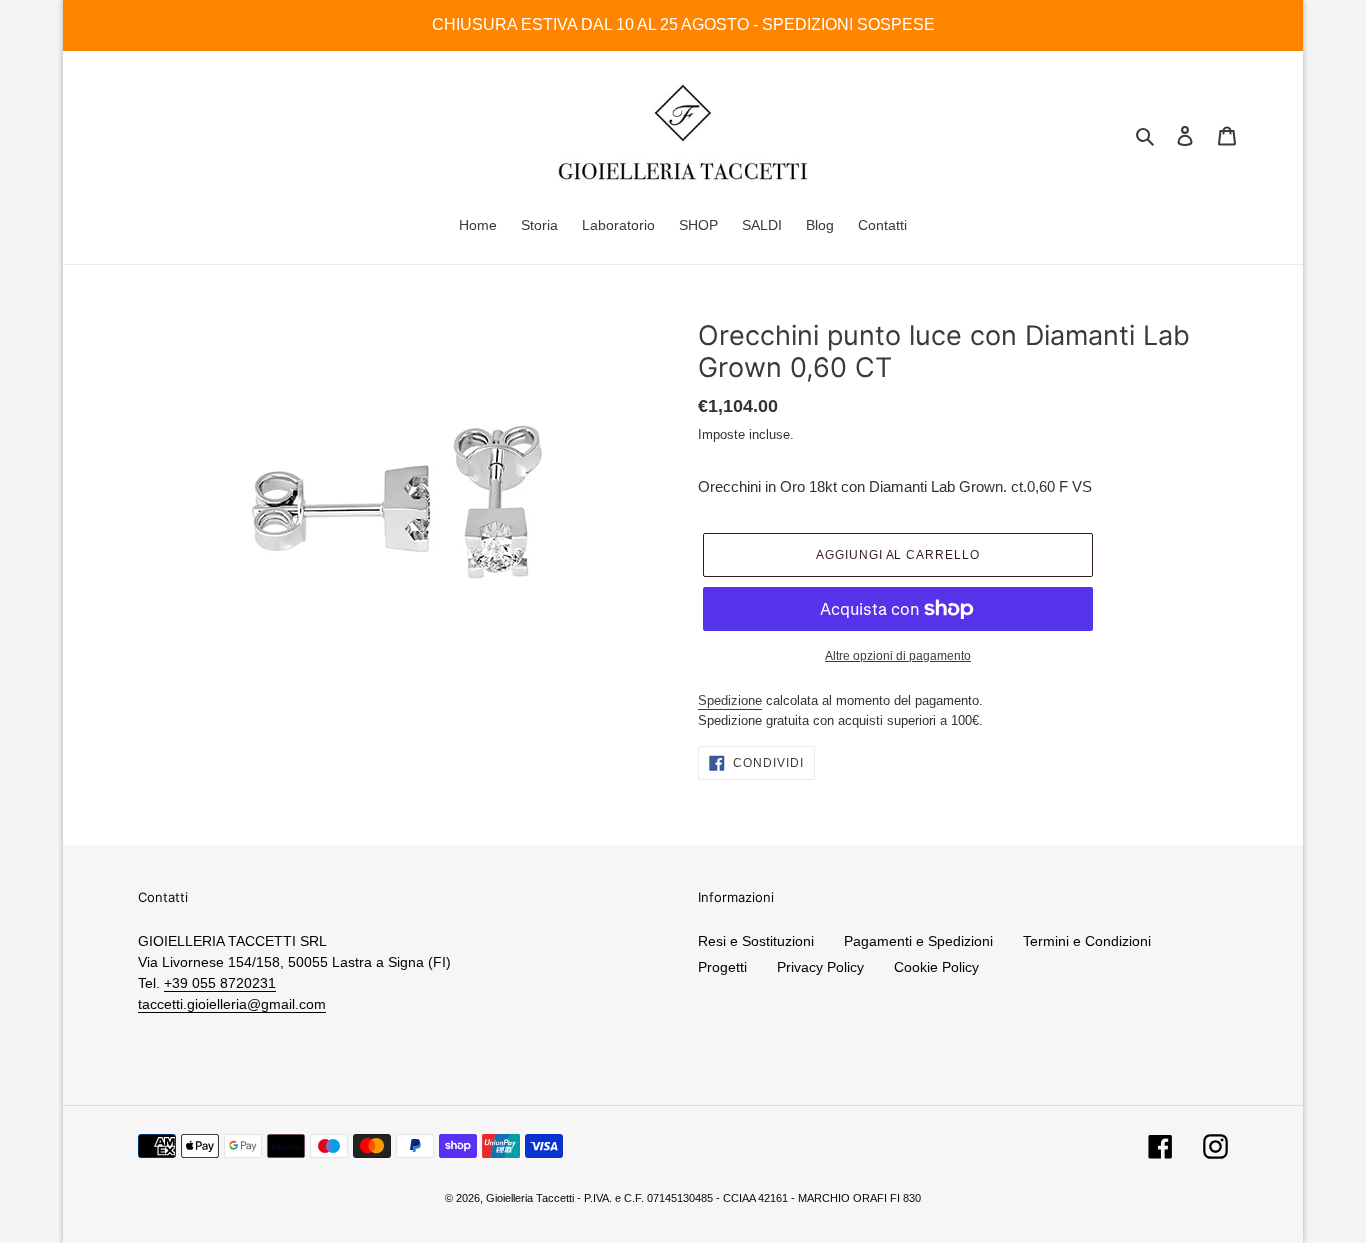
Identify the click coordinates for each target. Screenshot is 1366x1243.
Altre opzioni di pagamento (898, 656)
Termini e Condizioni (1087, 941)
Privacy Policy (820, 967)
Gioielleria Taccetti (530, 1198)
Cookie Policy (936, 967)
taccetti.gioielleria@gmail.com (232, 1004)
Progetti (722, 967)
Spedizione (730, 700)
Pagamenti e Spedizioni (918, 941)
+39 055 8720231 (220, 983)
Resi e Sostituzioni (756, 941)
